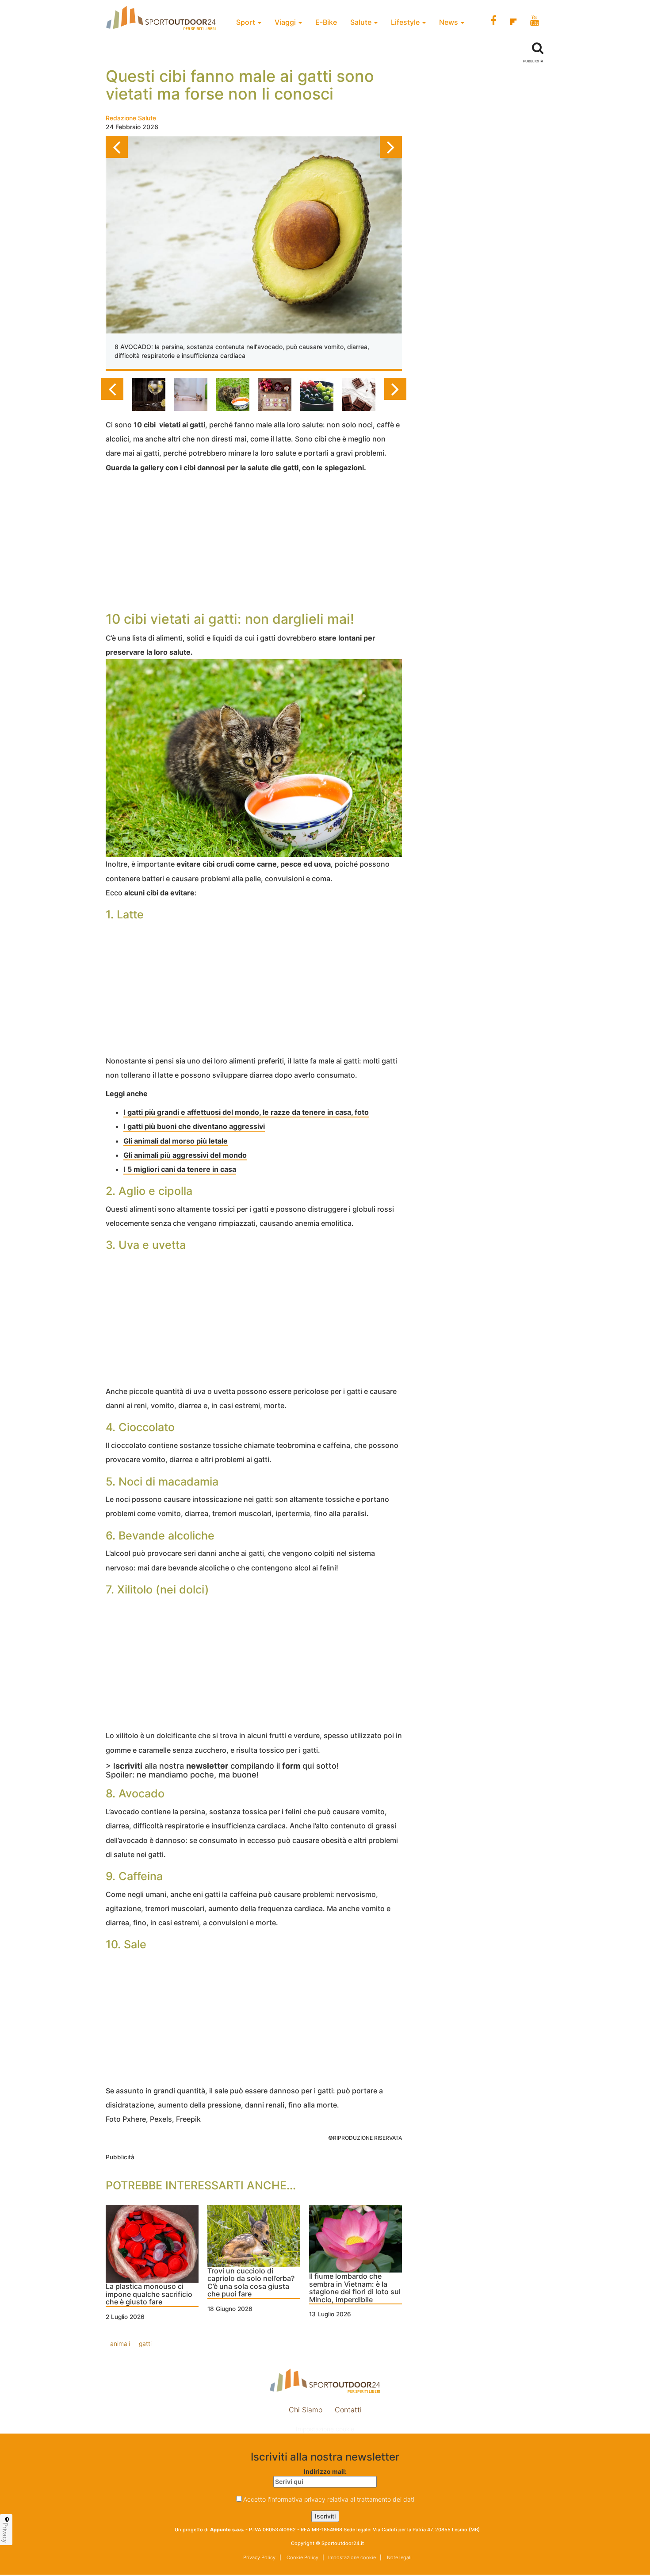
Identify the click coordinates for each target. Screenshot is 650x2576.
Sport (247, 22)
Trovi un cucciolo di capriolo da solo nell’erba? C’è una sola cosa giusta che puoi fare (251, 2283)
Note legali (399, 2557)
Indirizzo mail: (325, 2471)
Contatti (348, 2410)
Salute (362, 22)
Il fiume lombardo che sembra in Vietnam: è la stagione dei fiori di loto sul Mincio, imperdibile (355, 2288)
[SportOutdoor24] (325, 2381)
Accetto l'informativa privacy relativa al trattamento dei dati (329, 2499)
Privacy (5, 2533)
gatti (145, 2344)
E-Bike (326, 22)
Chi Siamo (306, 2410)
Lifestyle (406, 22)
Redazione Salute (131, 118)
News (449, 22)
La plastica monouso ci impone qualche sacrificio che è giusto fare (149, 2294)
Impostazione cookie (325, 2429)
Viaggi (286, 22)
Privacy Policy (259, 2557)
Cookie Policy (302, 2557)
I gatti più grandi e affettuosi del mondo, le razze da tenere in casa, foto (246, 1112)
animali (120, 2344)
